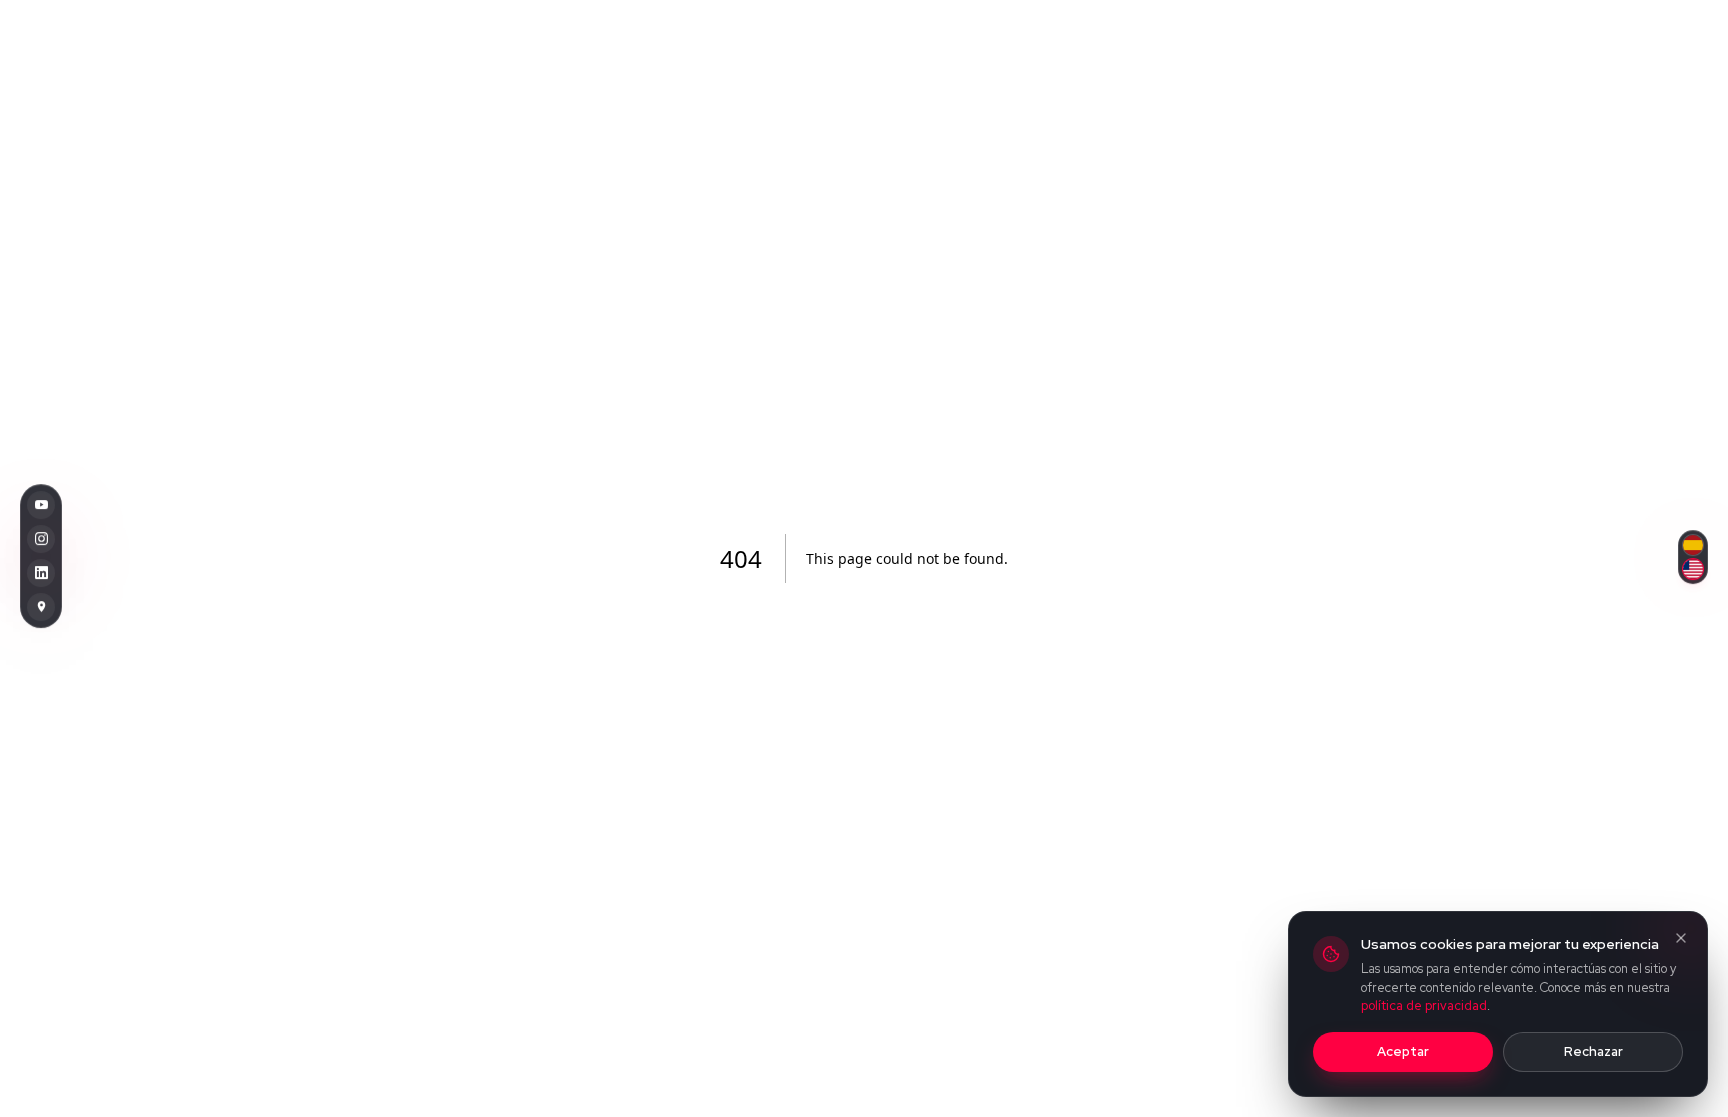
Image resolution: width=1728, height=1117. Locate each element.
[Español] (1693, 545)
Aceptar (1403, 1051)
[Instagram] (41, 539)
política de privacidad (1424, 1005)
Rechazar (1593, 1051)
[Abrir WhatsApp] (1678, 1066)
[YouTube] (41, 505)
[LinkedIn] (41, 573)
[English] (1693, 569)
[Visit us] (41, 607)
